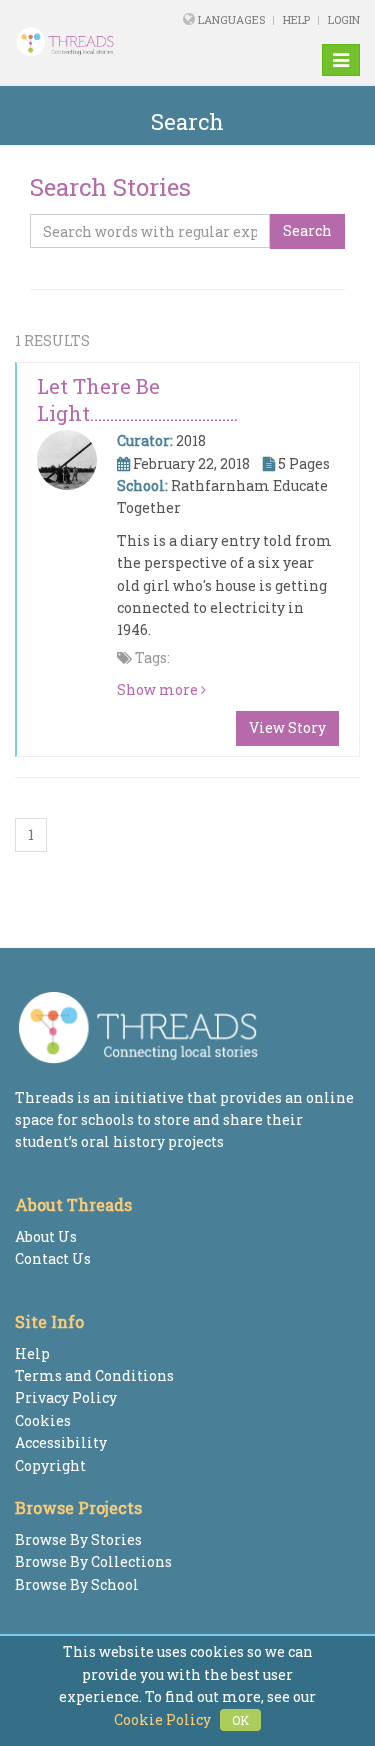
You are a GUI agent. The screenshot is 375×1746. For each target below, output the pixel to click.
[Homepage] (77, 42)
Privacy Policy (66, 1397)
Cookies (43, 1420)
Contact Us (53, 1258)
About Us (46, 1236)
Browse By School (77, 1584)
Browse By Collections (93, 1561)
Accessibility (61, 1442)
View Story (287, 727)
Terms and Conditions (94, 1375)
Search (307, 230)
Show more (159, 689)
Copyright (50, 1465)
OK (240, 1720)
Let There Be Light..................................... (137, 399)
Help (296, 19)
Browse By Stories (78, 1539)
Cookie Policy (162, 1719)
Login (344, 19)
